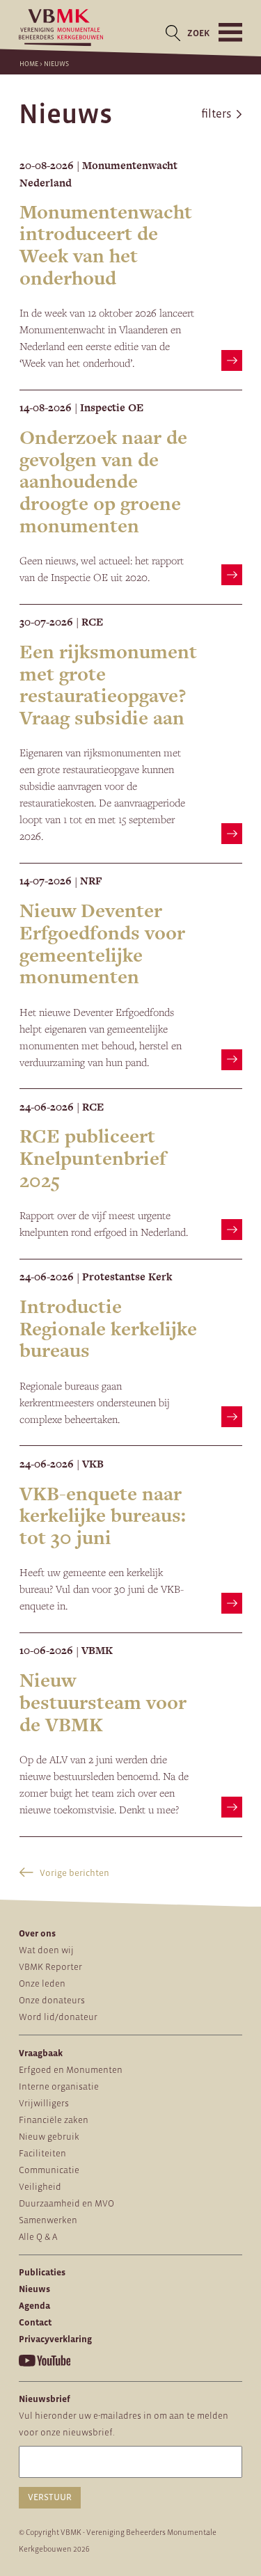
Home (29, 64)
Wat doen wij (46, 1950)
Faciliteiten (42, 2153)
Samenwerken (48, 2220)
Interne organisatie (59, 2086)
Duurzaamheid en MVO (66, 2203)
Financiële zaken (54, 2120)
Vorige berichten (73, 1873)
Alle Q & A (38, 2237)
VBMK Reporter (50, 1967)
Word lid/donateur (58, 2017)
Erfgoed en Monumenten (71, 2070)
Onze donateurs (52, 2000)
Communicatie (49, 2170)
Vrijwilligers (44, 2103)
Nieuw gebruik (49, 2137)
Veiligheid (40, 2187)
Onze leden (42, 1983)
